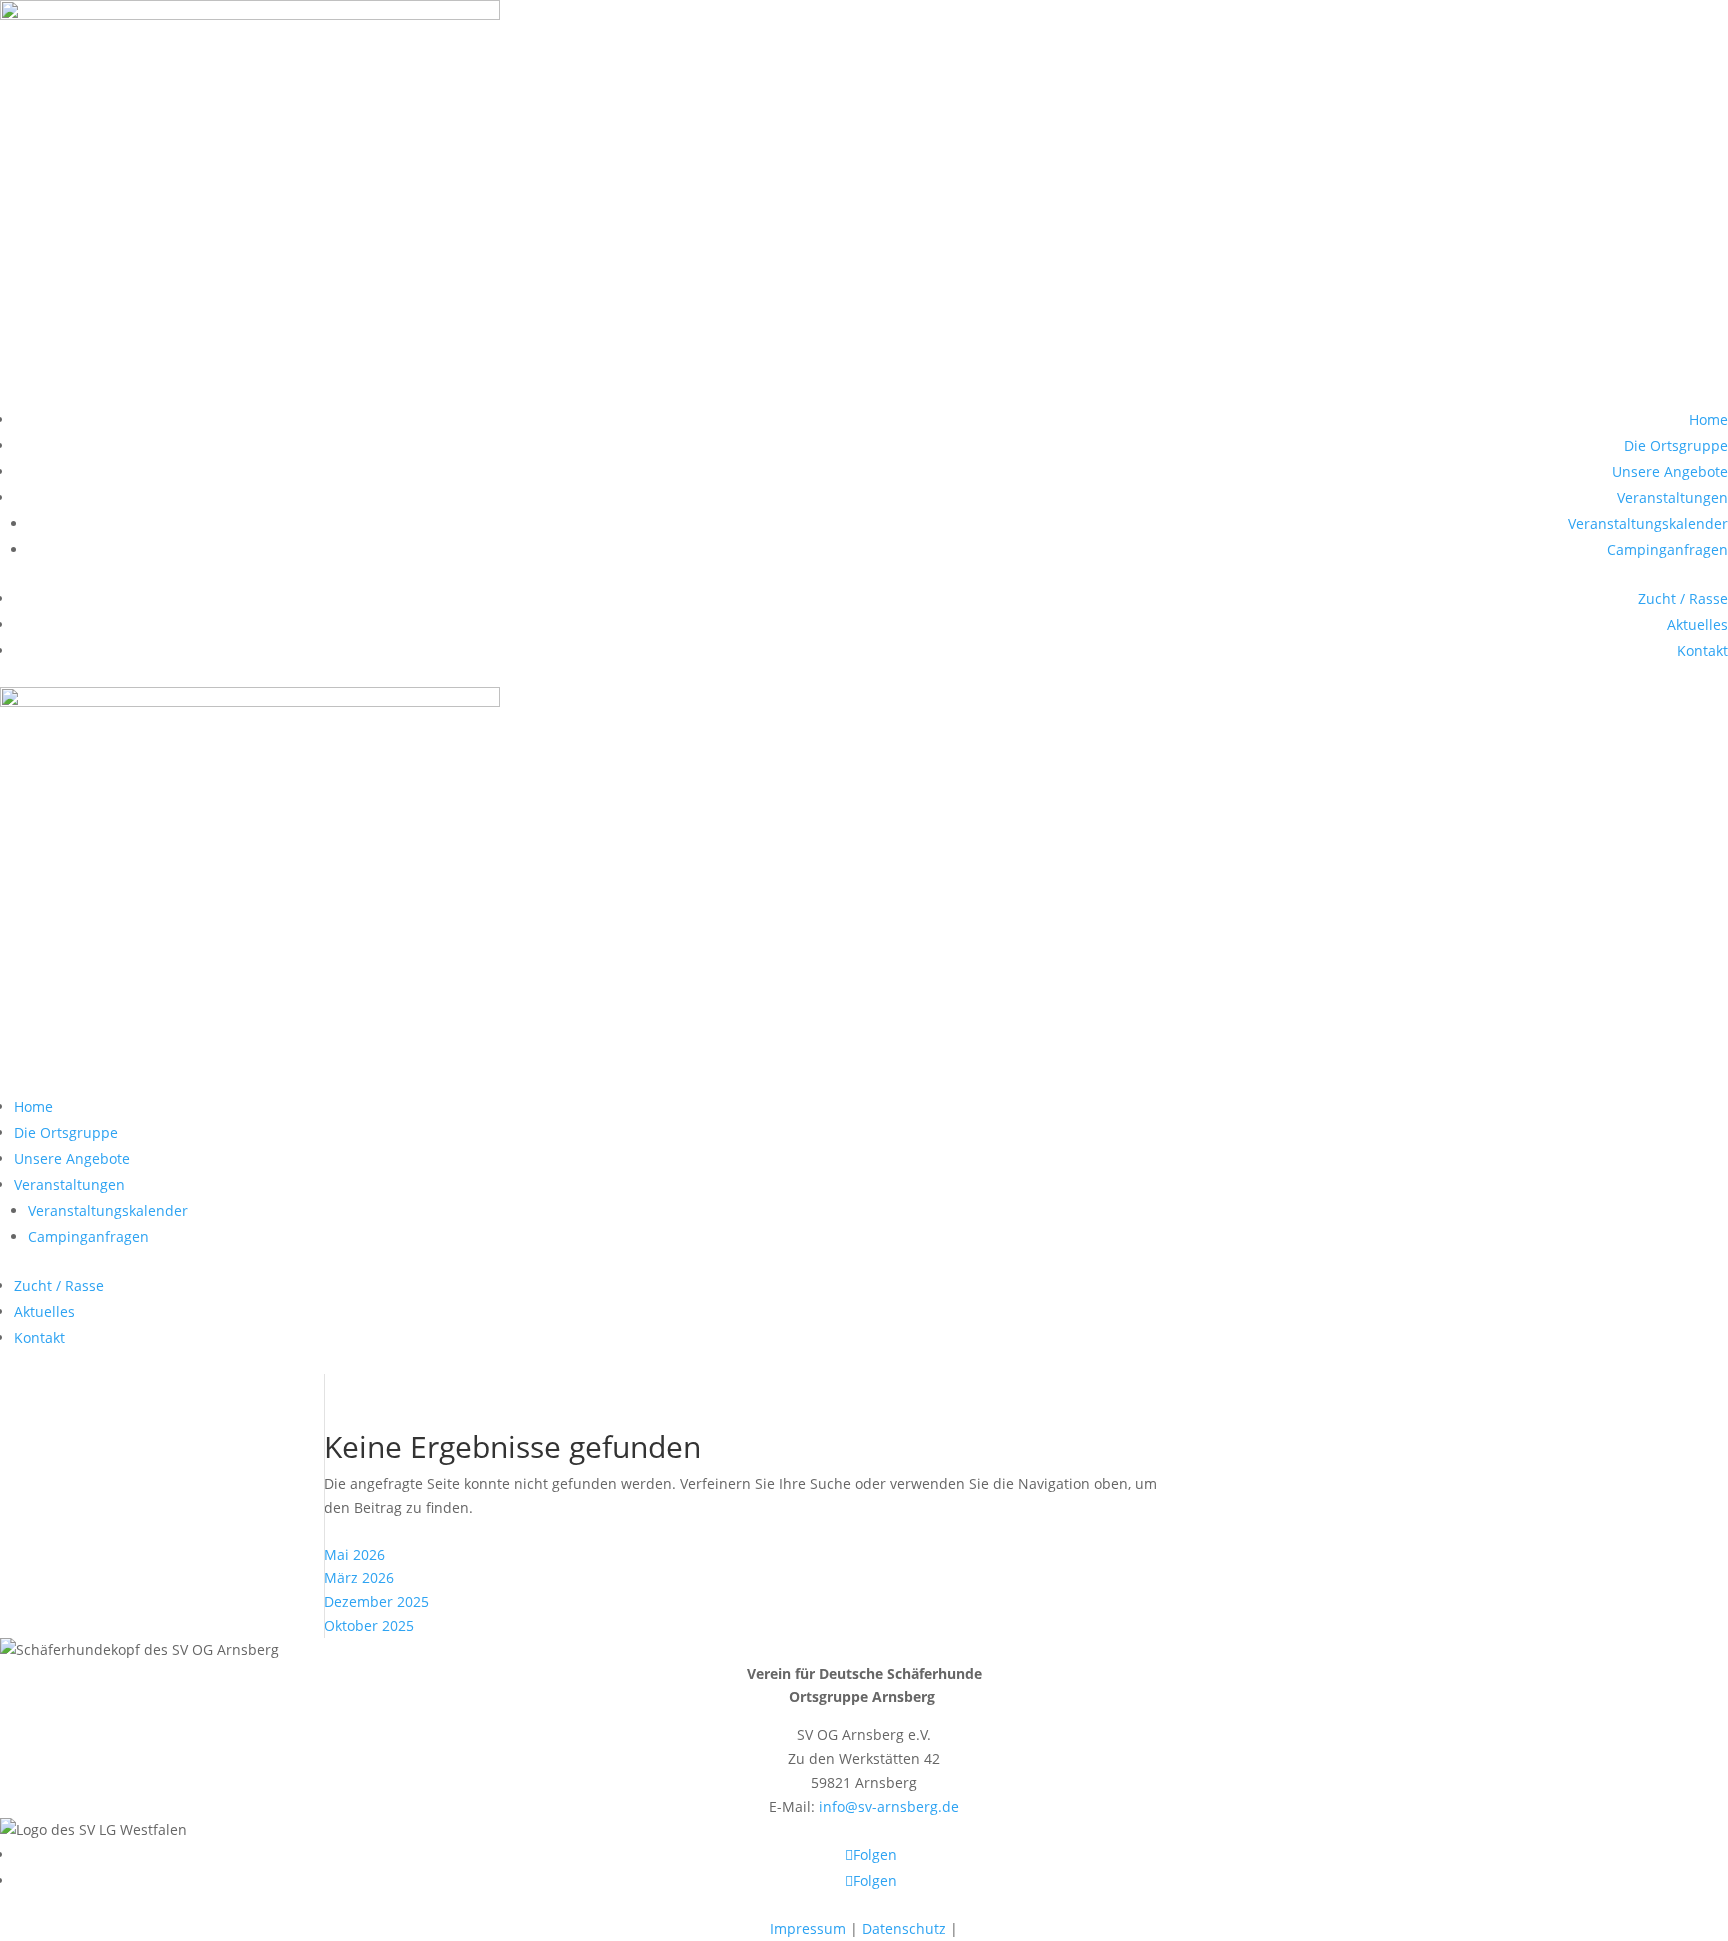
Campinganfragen (1667, 549)
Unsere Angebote (1670, 471)
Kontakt (1702, 650)
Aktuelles (1697, 624)
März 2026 (359, 1577)
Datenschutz (904, 1928)
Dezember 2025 (376, 1601)
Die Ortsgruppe (1676, 445)
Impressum (808, 1928)
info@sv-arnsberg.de (889, 1806)
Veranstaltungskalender (1648, 523)
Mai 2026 (354, 1554)
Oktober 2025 (369, 1625)
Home (1708, 419)
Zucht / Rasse (1683, 598)
